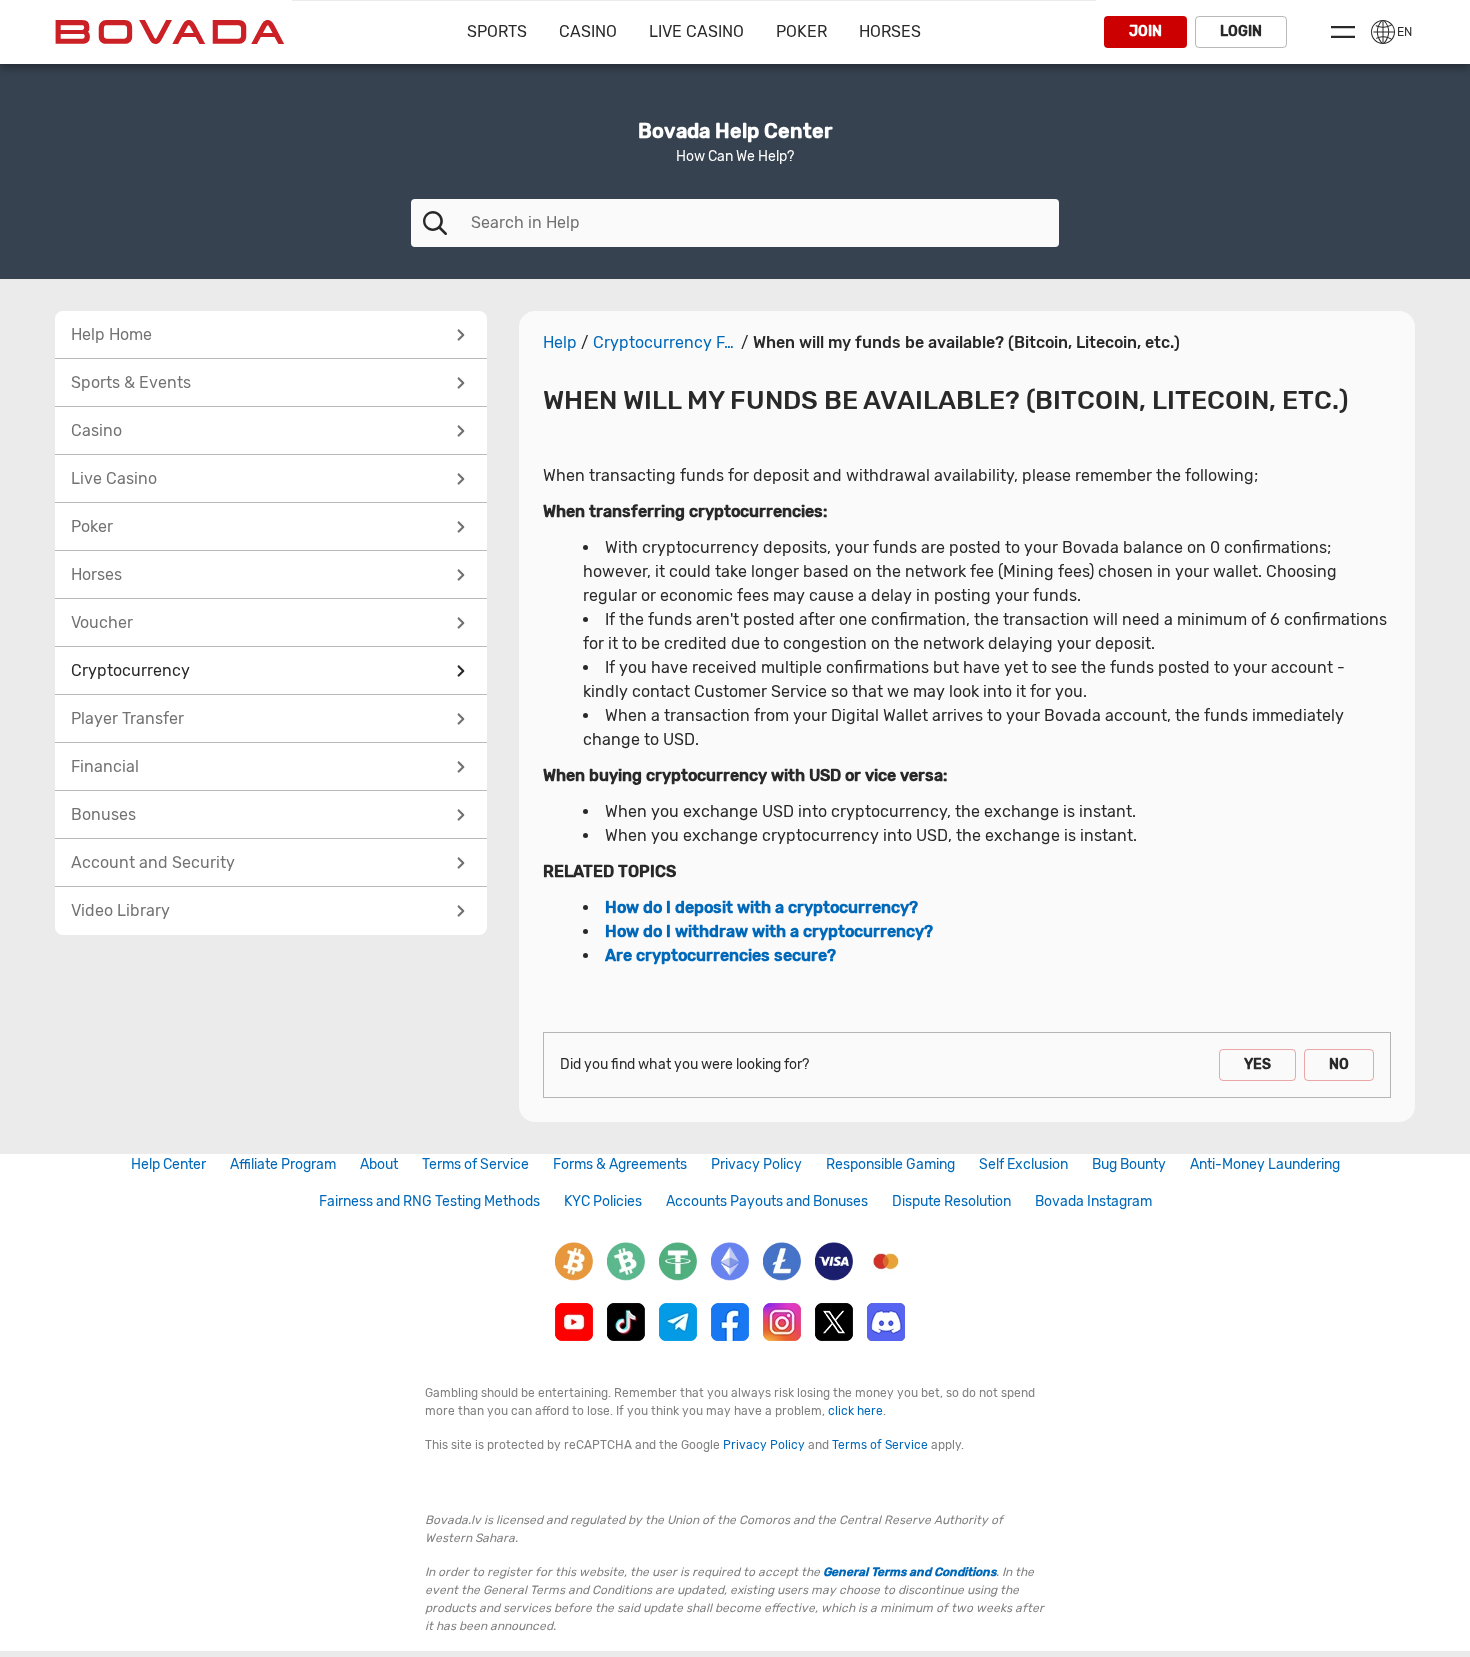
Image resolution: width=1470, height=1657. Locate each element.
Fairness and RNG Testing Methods (429, 1201)
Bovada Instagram (1093, 1201)
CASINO (588, 31)
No (1339, 1064)
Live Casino (696, 31)
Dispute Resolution (951, 1201)
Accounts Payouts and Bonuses (767, 1201)
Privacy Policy (756, 1164)
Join (1145, 31)
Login (1241, 31)
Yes (1257, 1064)
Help (560, 343)
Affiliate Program (283, 1164)
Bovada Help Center (735, 131)
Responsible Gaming (890, 1164)
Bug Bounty (1129, 1164)
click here (855, 1411)
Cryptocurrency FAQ (665, 343)
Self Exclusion (1023, 1164)
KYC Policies (603, 1201)
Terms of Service (475, 1164)
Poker (801, 31)
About (379, 1164)
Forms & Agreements (620, 1164)
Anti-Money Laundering (1265, 1164)
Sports (497, 31)
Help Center (168, 1164)
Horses (890, 31)
